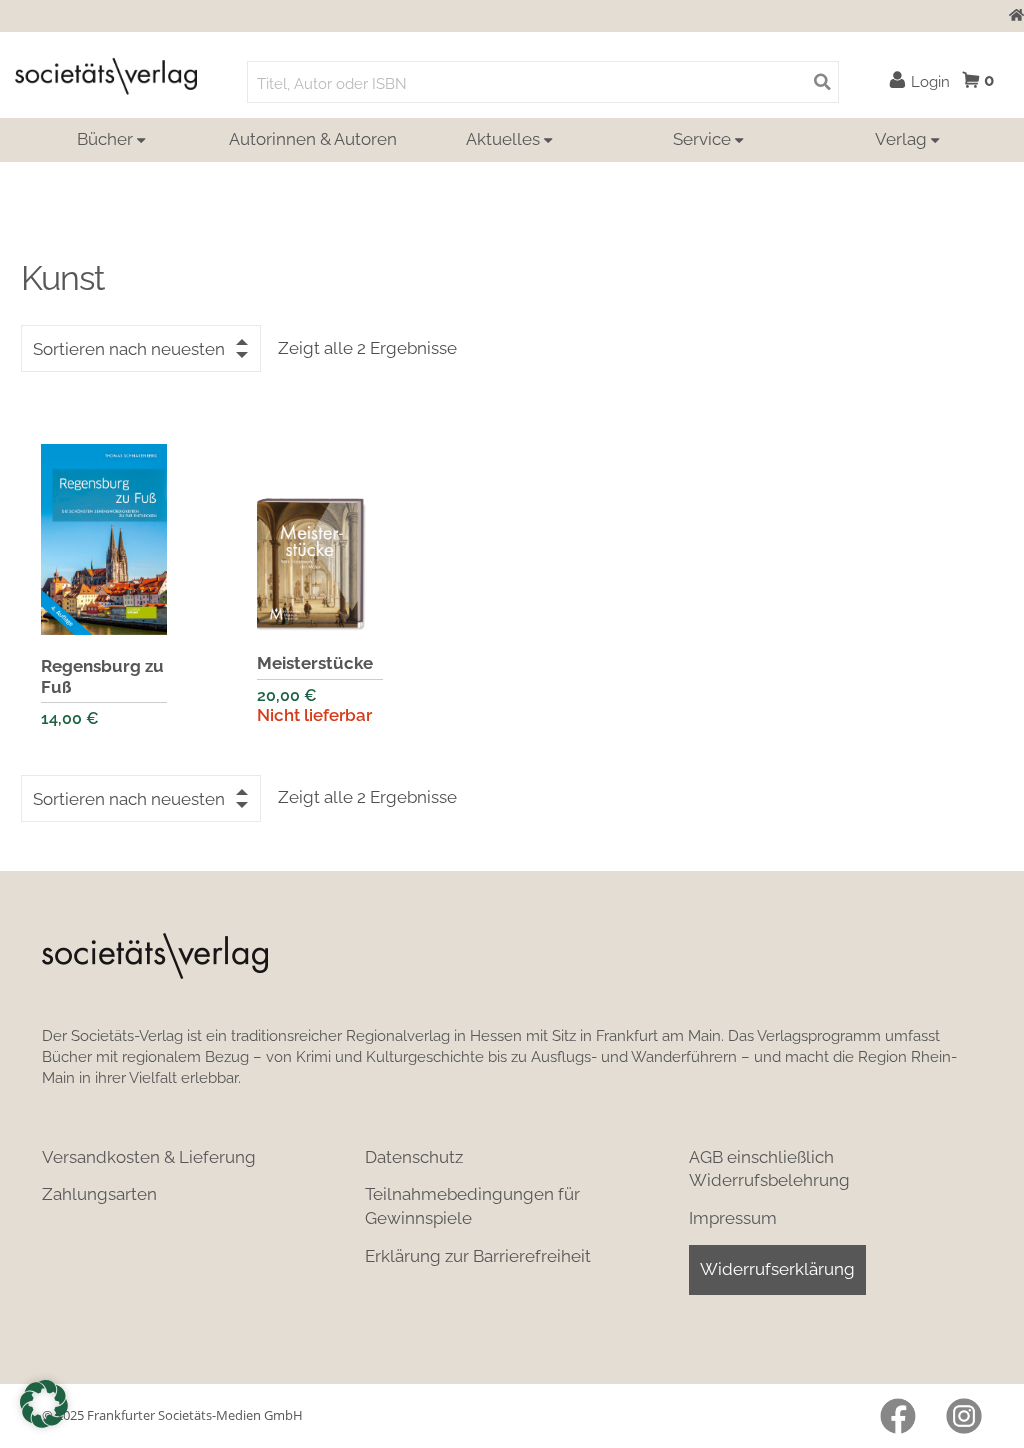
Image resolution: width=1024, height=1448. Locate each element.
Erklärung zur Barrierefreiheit (478, 1256)
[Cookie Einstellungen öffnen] (44, 1404)
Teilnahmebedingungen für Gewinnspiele (472, 1206)
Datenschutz (414, 1157)
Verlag (901, 139)
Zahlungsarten (99, 1194)
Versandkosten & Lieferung (149, 1157)
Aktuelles (503, 139)
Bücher (105, 139)
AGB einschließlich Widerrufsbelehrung (769, 1169)
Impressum (733, 1218)
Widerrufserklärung (777, 1269)
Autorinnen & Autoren (313, 139)
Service (702, 139)
